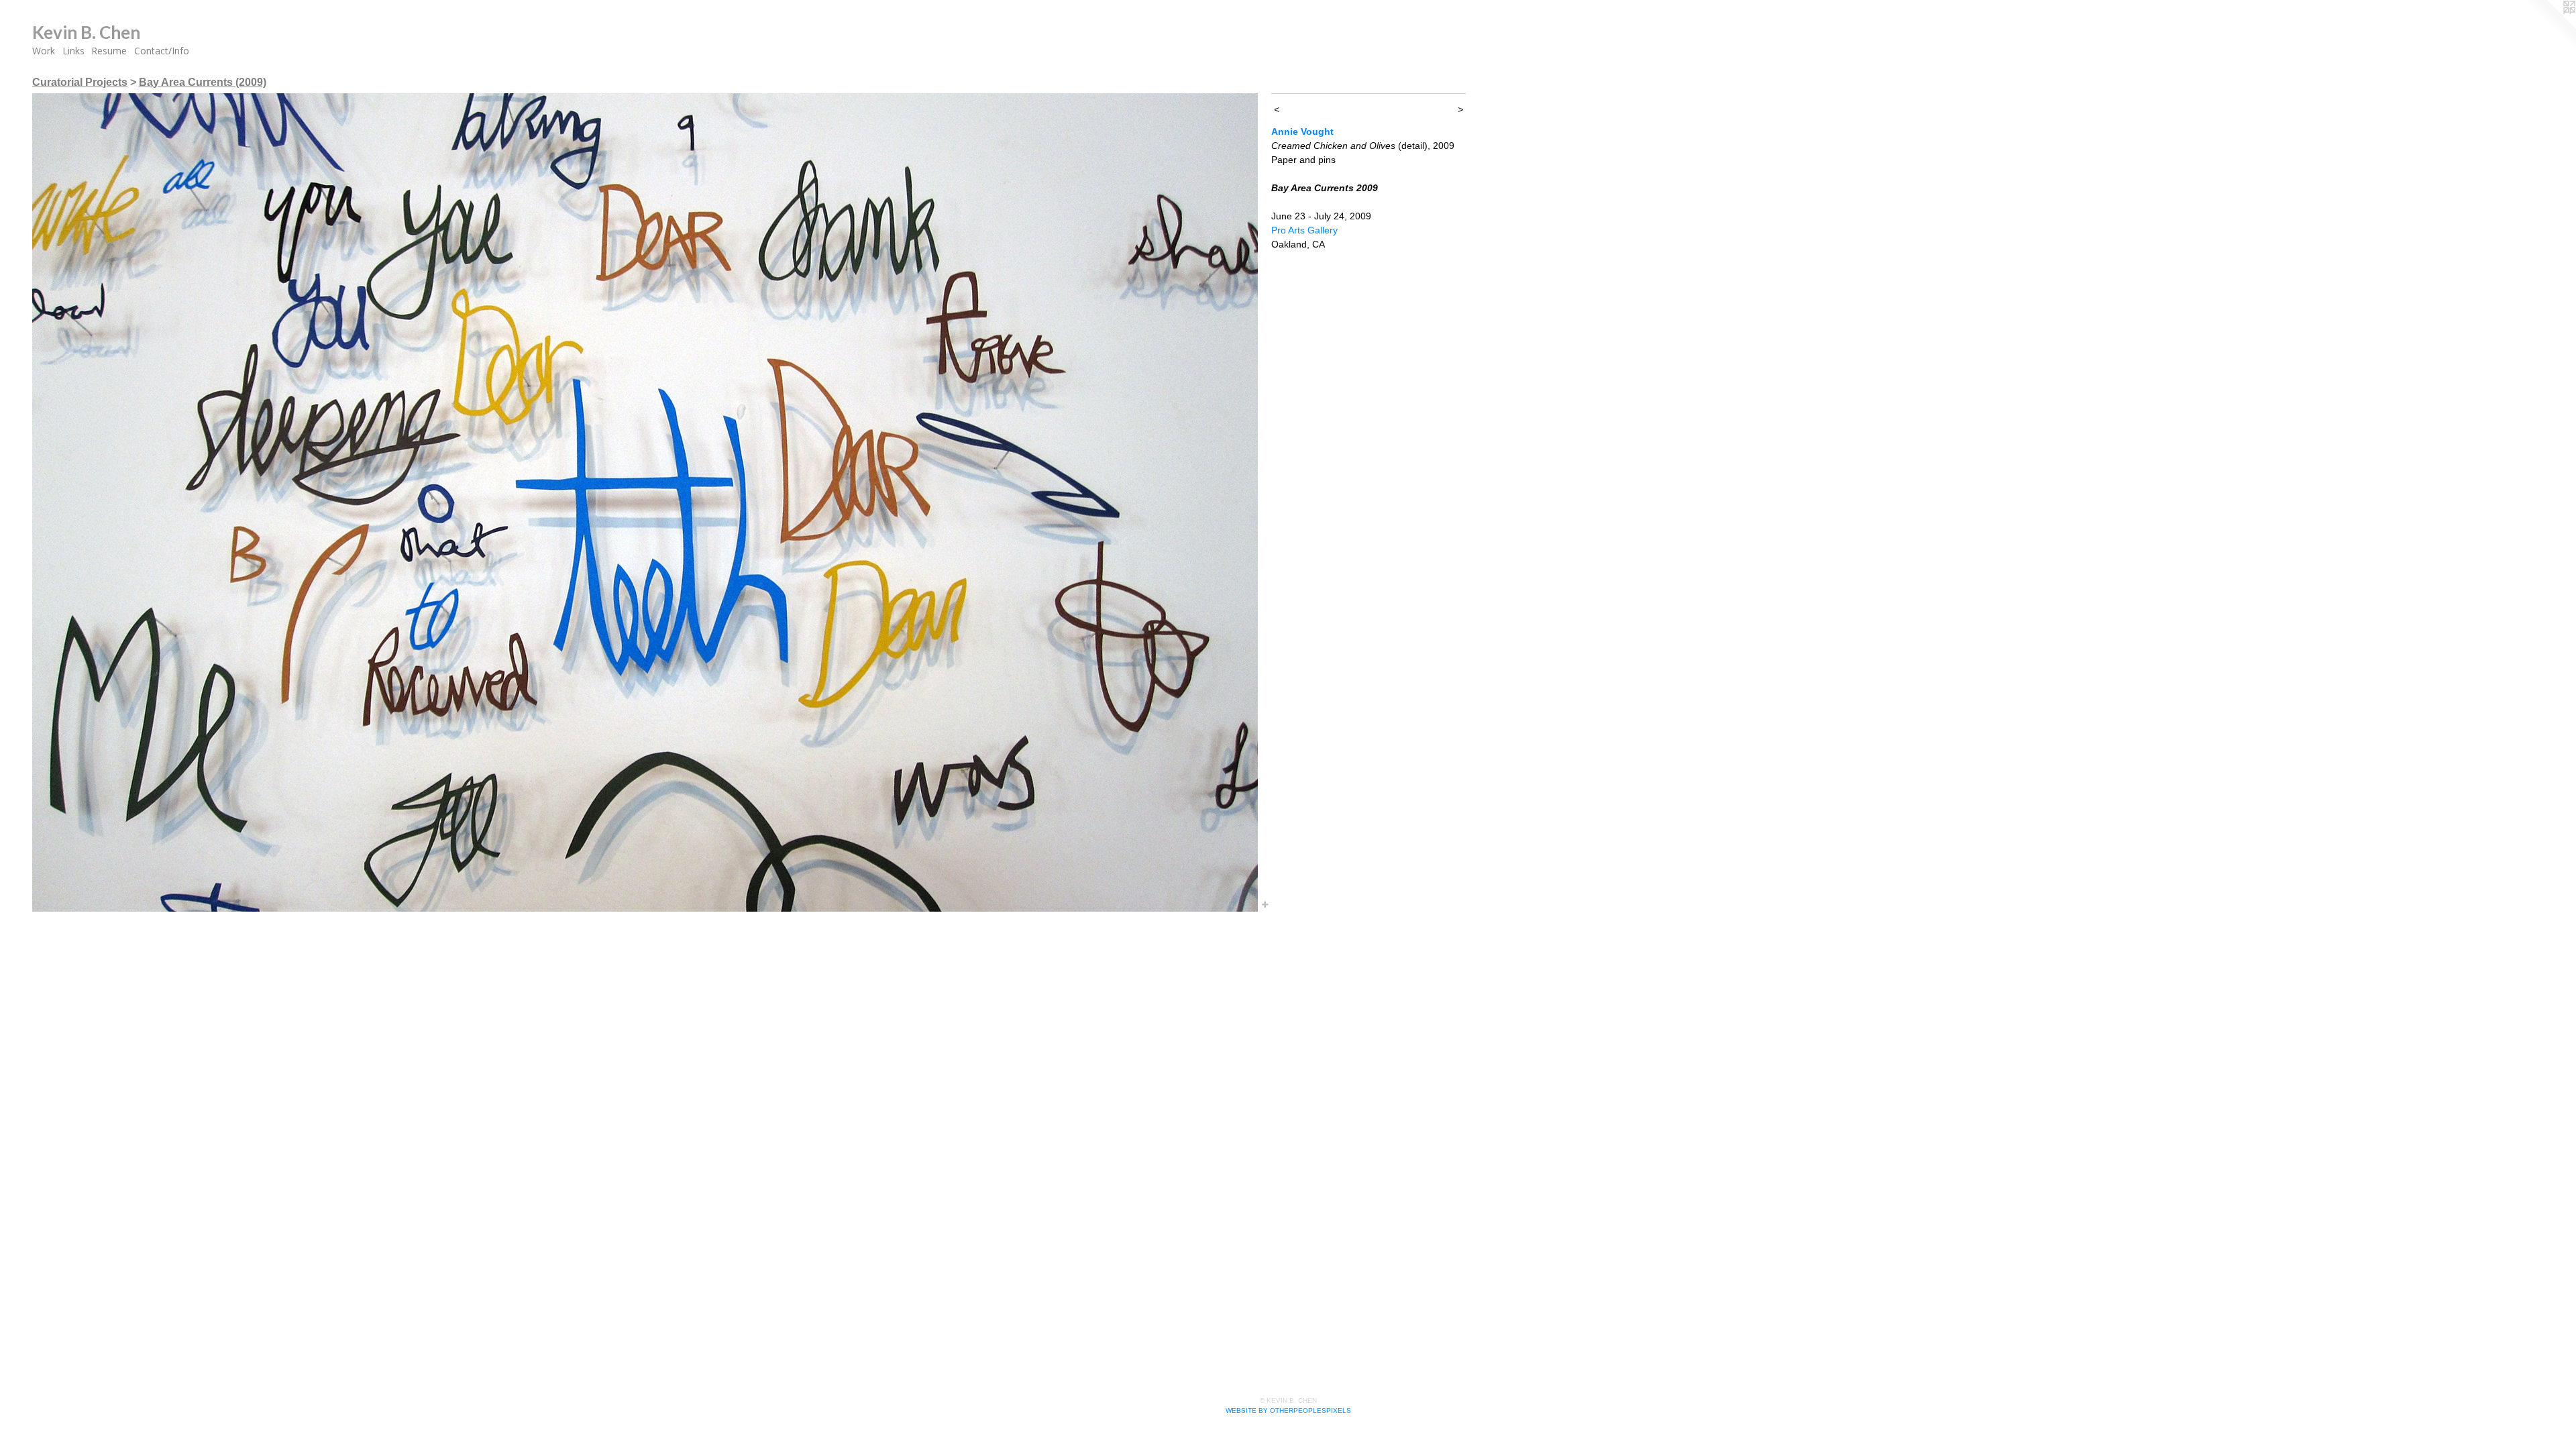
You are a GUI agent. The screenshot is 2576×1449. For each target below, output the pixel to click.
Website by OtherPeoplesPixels (1288, 1410)
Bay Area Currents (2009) (203, 82)
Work (44, 51)
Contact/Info (162, 51)
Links (73, 51)
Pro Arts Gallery (1304, 230)
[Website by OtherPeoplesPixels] (2549, 27)
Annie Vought (1302, 131)
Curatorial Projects (80, 82)
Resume (109, 51)
